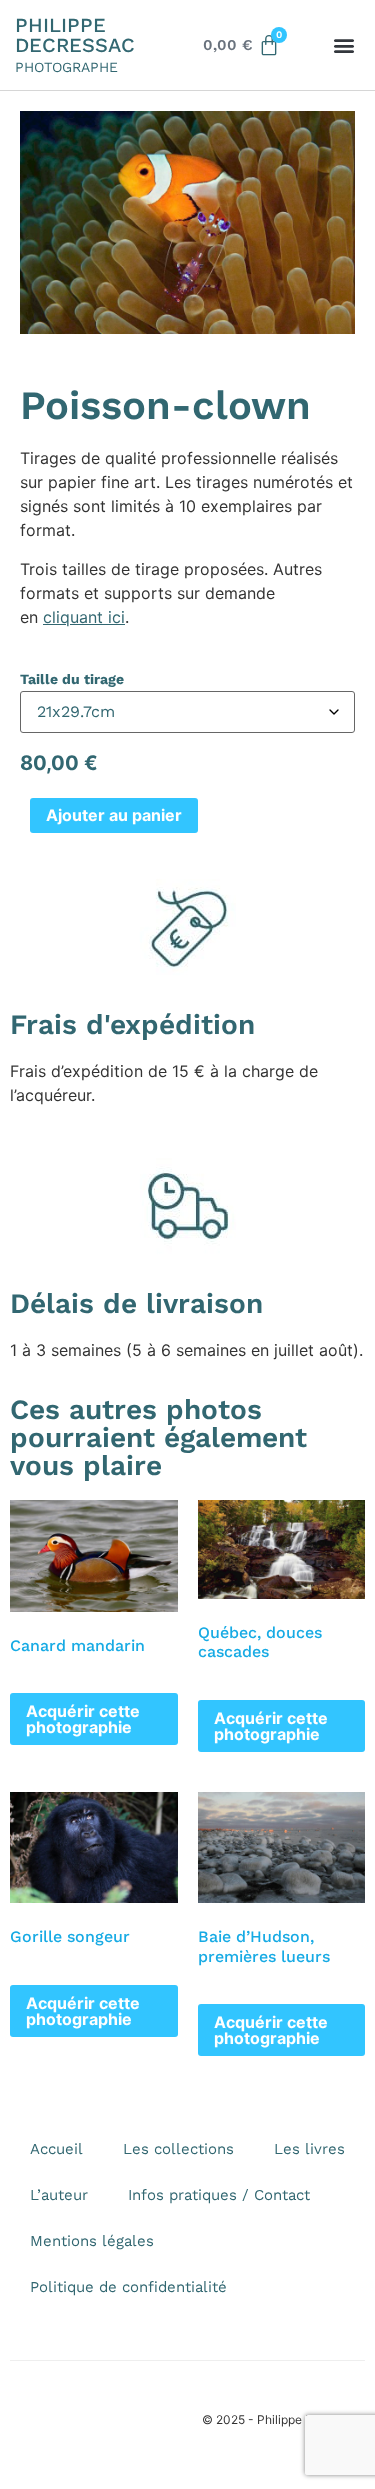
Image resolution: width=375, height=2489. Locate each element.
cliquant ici (84, 617)
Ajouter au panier (114, 815)
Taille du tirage (72, 679)
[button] (343, 45)
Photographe (66, 67)
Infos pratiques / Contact (219, 2195)
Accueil (56, 2149)
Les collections (178, 2149)
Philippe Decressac (75, 35)
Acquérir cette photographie (83, 1719)
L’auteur (59, 2195)
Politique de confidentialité (128, 2287)
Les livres (309, 2149)
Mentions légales (92, 2241)
